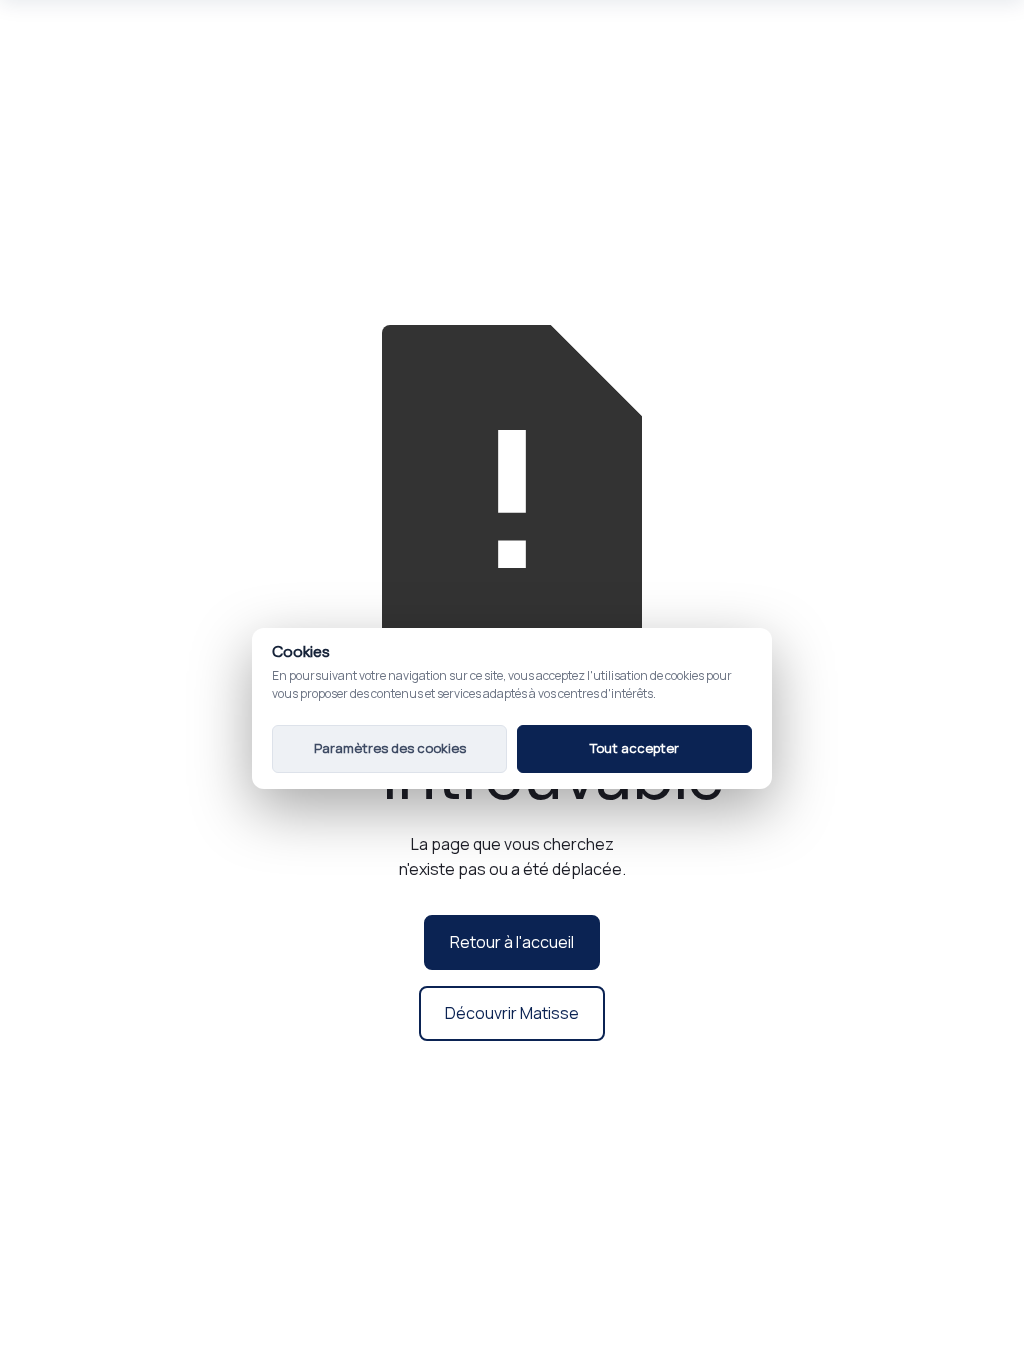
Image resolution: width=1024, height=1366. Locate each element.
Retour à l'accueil (512, 942)
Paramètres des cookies (390, 748)
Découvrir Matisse (512, 1013)
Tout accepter (634, 748)
